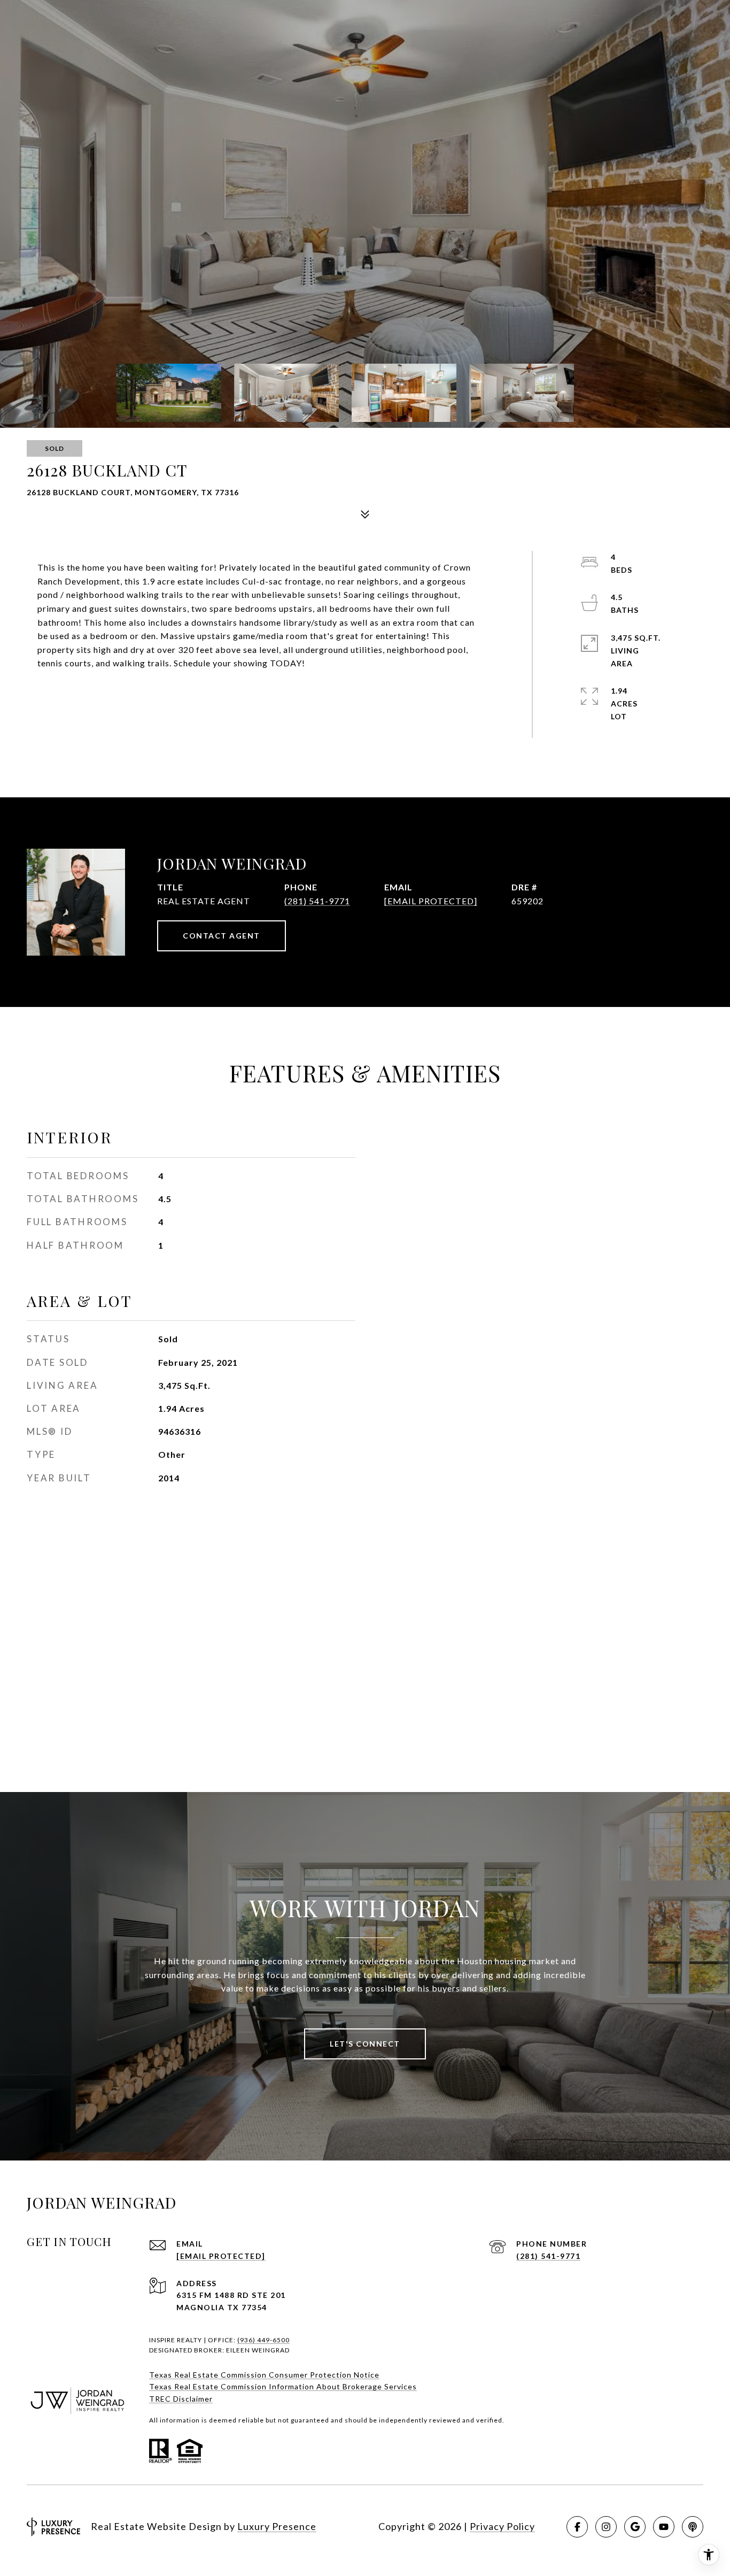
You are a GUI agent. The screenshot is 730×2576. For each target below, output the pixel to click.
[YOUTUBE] (664, 2527)
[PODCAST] (693, 2527)
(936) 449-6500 (263, 2340)
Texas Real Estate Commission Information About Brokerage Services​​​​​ (283, 2386)
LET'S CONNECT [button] (365, 2044)
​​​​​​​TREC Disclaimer (181, 2399)
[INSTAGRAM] (606, 2527)
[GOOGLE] (635, 2527)
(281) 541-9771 (317, 901)
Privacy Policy (502, 2526)
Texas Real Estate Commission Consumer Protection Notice (264, 2375)
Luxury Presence (277, 2526)
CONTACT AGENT (222, 936)
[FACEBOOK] (577, 2527)
